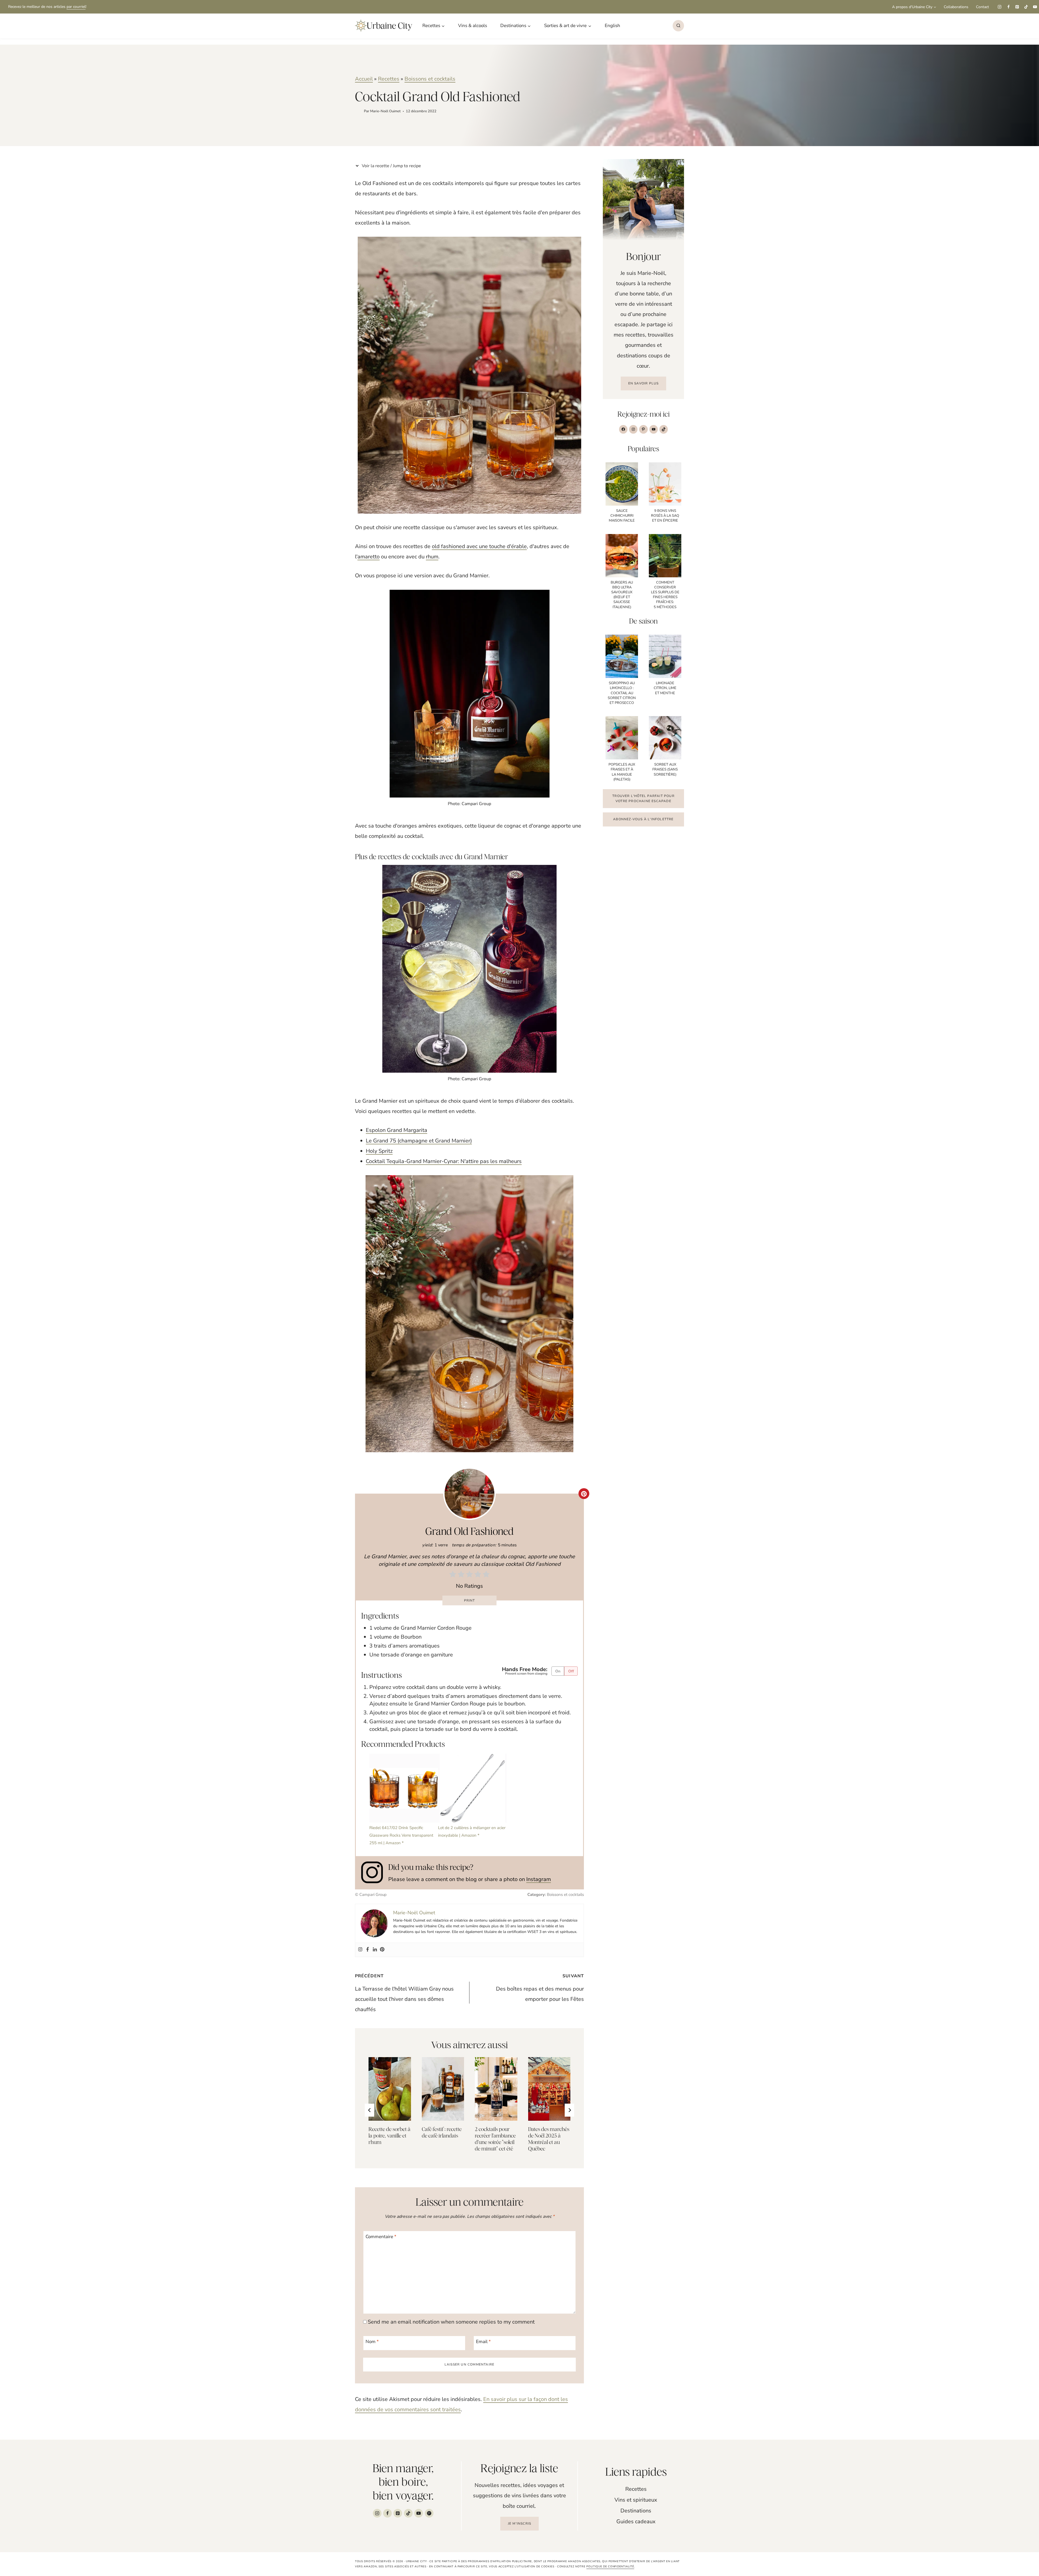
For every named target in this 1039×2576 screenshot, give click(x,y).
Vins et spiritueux (636, 2500)
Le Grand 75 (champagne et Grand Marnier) (419, 1141)
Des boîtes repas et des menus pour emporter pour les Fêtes (540, 1988)
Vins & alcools (473, 26)
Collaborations (956, 7)
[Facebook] (1008, 7)
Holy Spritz (379, 1151)
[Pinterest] (1017, 7)
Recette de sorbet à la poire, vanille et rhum (389, 2136)
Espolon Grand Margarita (397, 1130)
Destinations (636, 2511)
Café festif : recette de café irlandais (442, 2132)
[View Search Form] (678, 26)
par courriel (76, 7)
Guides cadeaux (636, 2521)
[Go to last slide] (369, 2110)
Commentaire (381, 2237)
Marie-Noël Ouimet (385, 111)
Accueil (364, 79)
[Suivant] (569, 2110)
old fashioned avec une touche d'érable (479, 546)
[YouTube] (1035, 7)
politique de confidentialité (610, 2567)
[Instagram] (999, 7)
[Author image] (358, 111)
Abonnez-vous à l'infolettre (643, 819)
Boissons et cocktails (430, 79)
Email (483, 2342)
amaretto (369, 557)
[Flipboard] (429, 2513)
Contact (982, 7)
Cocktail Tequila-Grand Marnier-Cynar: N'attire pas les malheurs (444, 1161)
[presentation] (390, 2089)
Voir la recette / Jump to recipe (391, 166)
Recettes (389, 79)
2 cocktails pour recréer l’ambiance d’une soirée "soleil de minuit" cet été (495, 2139)
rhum (432, 557)
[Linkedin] (375, 1950)
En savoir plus (644, 383)
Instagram (539, 1879)
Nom (372, 2342)
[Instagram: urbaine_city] (375, 1872)
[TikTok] (1026, 7)
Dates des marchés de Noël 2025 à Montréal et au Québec (549, 2139)
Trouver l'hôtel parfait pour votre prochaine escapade (643, 798)
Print (470, 1600)
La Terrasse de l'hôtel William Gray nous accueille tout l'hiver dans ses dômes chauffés (404, 1993)
